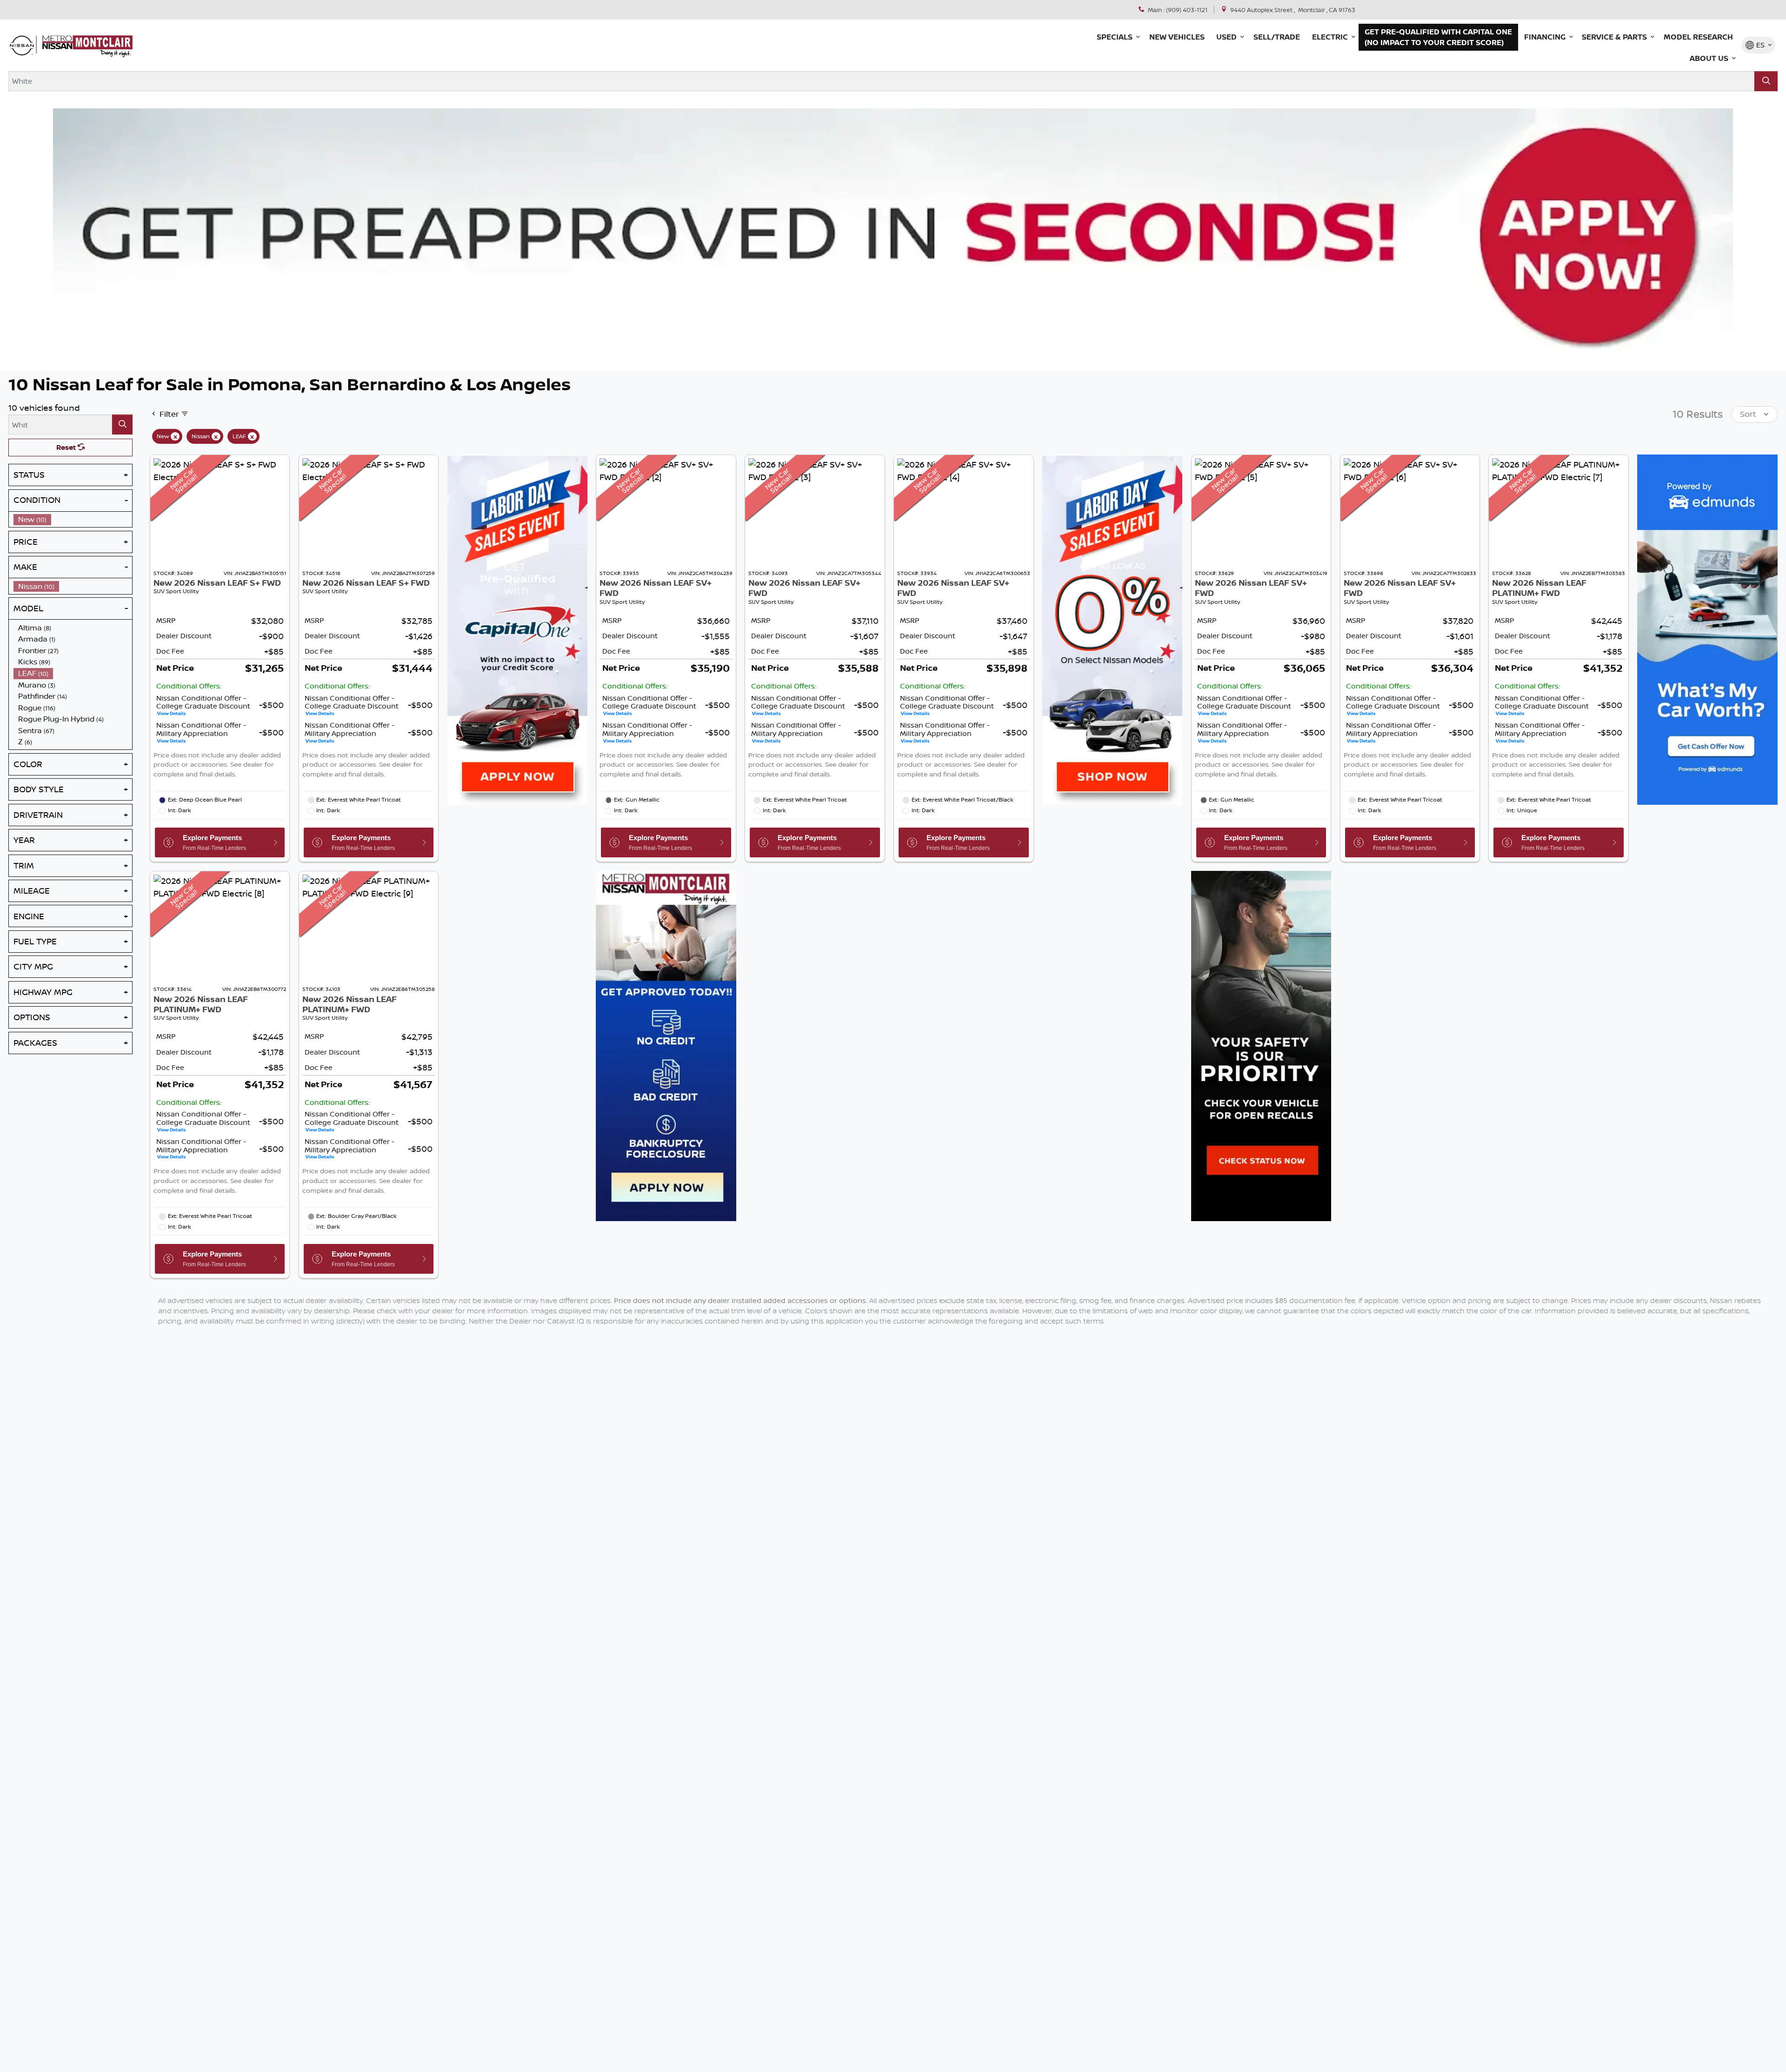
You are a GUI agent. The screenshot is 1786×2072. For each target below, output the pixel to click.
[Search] (1766, 81)
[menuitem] (73, 519)
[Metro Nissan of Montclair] (71, 45)
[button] (1117, 37)
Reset (67, 448)
